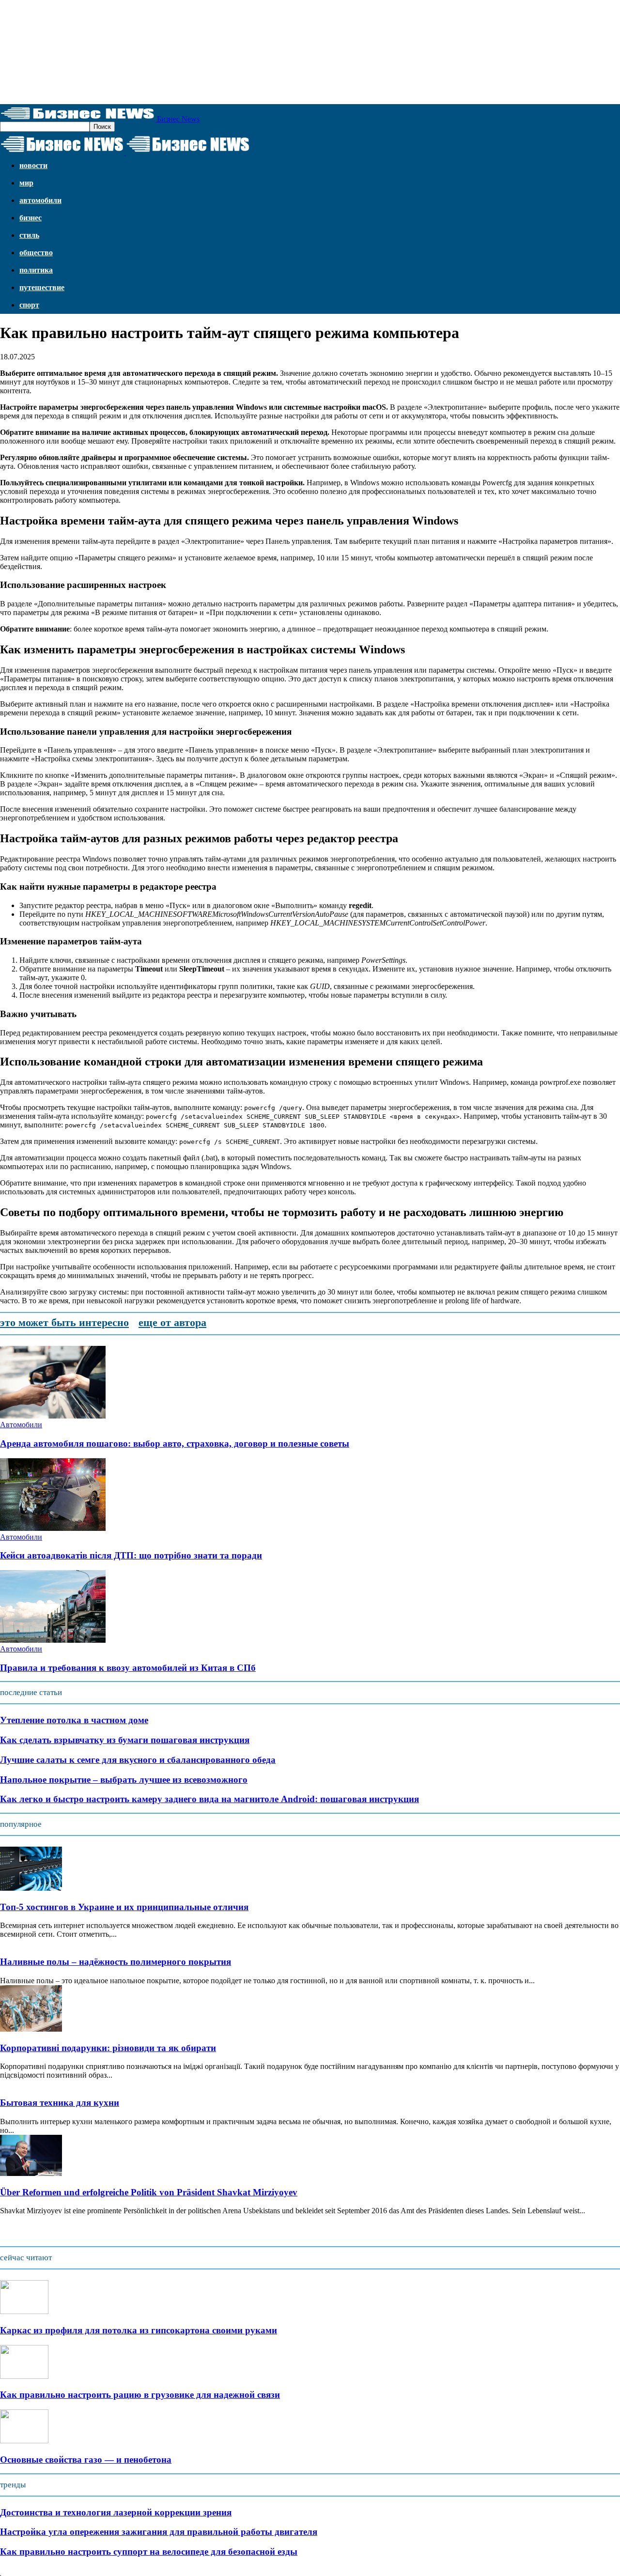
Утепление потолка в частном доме (74, 1720)
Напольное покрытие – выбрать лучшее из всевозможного (124, 1780)
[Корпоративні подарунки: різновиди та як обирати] (31, 2029)
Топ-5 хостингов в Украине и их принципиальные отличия (124, 1907)
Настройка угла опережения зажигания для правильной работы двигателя (159, 2532)
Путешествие (42, 287)
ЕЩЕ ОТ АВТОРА (172, 1322)
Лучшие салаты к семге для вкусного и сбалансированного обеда (138, 1760)
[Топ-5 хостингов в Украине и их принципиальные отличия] (31, 1888)
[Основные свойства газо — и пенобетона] (24, 2441)
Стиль (29, 235)
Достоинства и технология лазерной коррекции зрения (116, 2512)
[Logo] (63, 152)
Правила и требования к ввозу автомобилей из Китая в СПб (128, 1668)
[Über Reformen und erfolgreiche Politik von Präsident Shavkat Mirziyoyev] (31, 2173)
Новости (33, 165)
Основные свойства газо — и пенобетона (86, 2460)
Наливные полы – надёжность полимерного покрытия (116, 1962)
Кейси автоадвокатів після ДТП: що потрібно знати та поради (131, 1555)
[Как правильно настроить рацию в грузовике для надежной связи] (24, 2376)
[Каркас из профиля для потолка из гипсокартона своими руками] (24, 2311)
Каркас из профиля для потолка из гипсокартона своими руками (139, 2330)
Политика (36, 270)
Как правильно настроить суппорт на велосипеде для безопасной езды (149, 2552)
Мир (26, 183)
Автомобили (40, 200)
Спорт (29, 305)
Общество (36, 253)
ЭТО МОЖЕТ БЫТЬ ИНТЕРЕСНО (64, 1322)
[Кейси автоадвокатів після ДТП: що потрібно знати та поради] (53, 1528)
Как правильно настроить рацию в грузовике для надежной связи (140, 2395)
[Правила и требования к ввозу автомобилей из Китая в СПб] (53, 1640)
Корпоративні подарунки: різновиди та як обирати (108, 2048)
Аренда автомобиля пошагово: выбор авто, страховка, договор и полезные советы (175, 1443)
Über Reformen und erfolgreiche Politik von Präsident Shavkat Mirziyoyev (149, 2192)
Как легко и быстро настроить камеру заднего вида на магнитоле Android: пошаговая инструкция (209, 1799)
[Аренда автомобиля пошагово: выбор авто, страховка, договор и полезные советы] (53, 1416)
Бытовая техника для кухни (60, 2103)
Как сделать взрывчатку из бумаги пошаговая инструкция (125, 1740)
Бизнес (31, 218)
